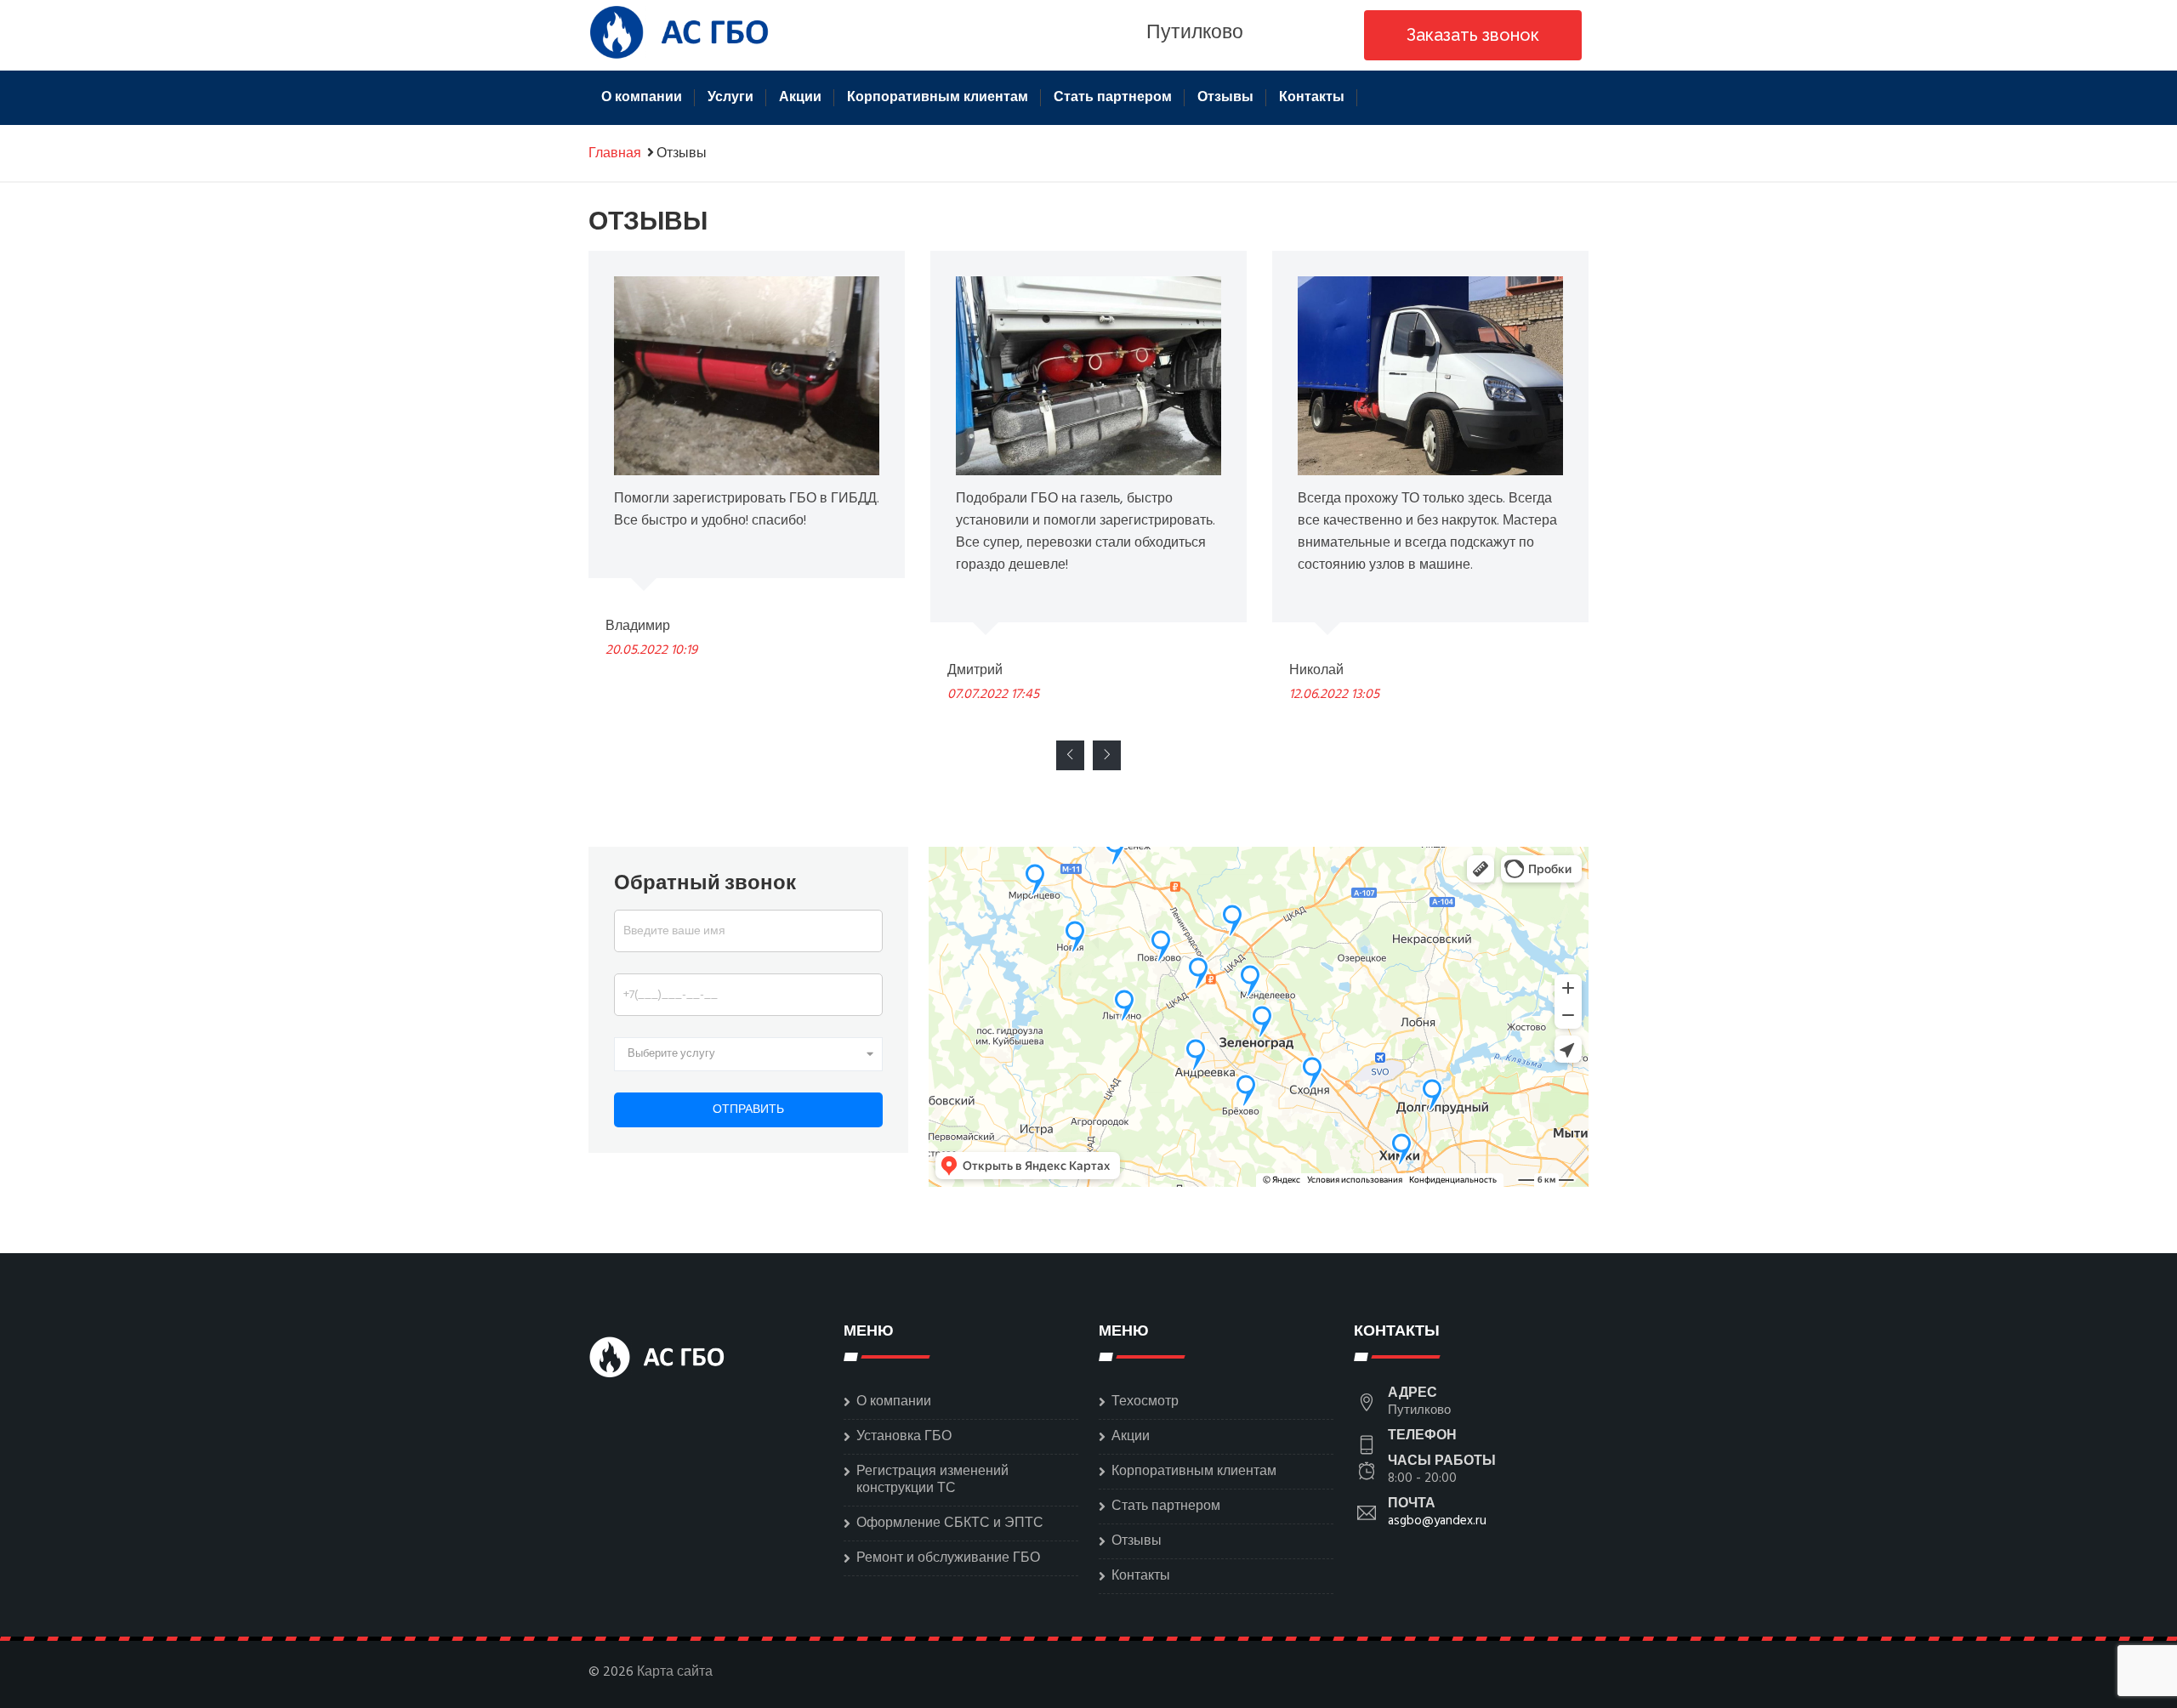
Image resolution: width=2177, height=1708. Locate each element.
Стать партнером (1113, 98)
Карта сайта (675, 1672)
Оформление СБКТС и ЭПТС (950, 1524)
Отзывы (1225, 98)
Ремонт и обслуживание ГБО (948, 1558)
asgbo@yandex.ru (1437, 1521)
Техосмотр (1145, 1402)
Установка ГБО (904, 1437)
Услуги (730, 98)
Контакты (1312, 98)
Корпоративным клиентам (938, 98)
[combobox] (748, 1054)
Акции (800, 98)
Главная (615, 154)
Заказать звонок (1473, 35)
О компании (642, 98)
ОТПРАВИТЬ (748, 1110)
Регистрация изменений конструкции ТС (932, 1480)
